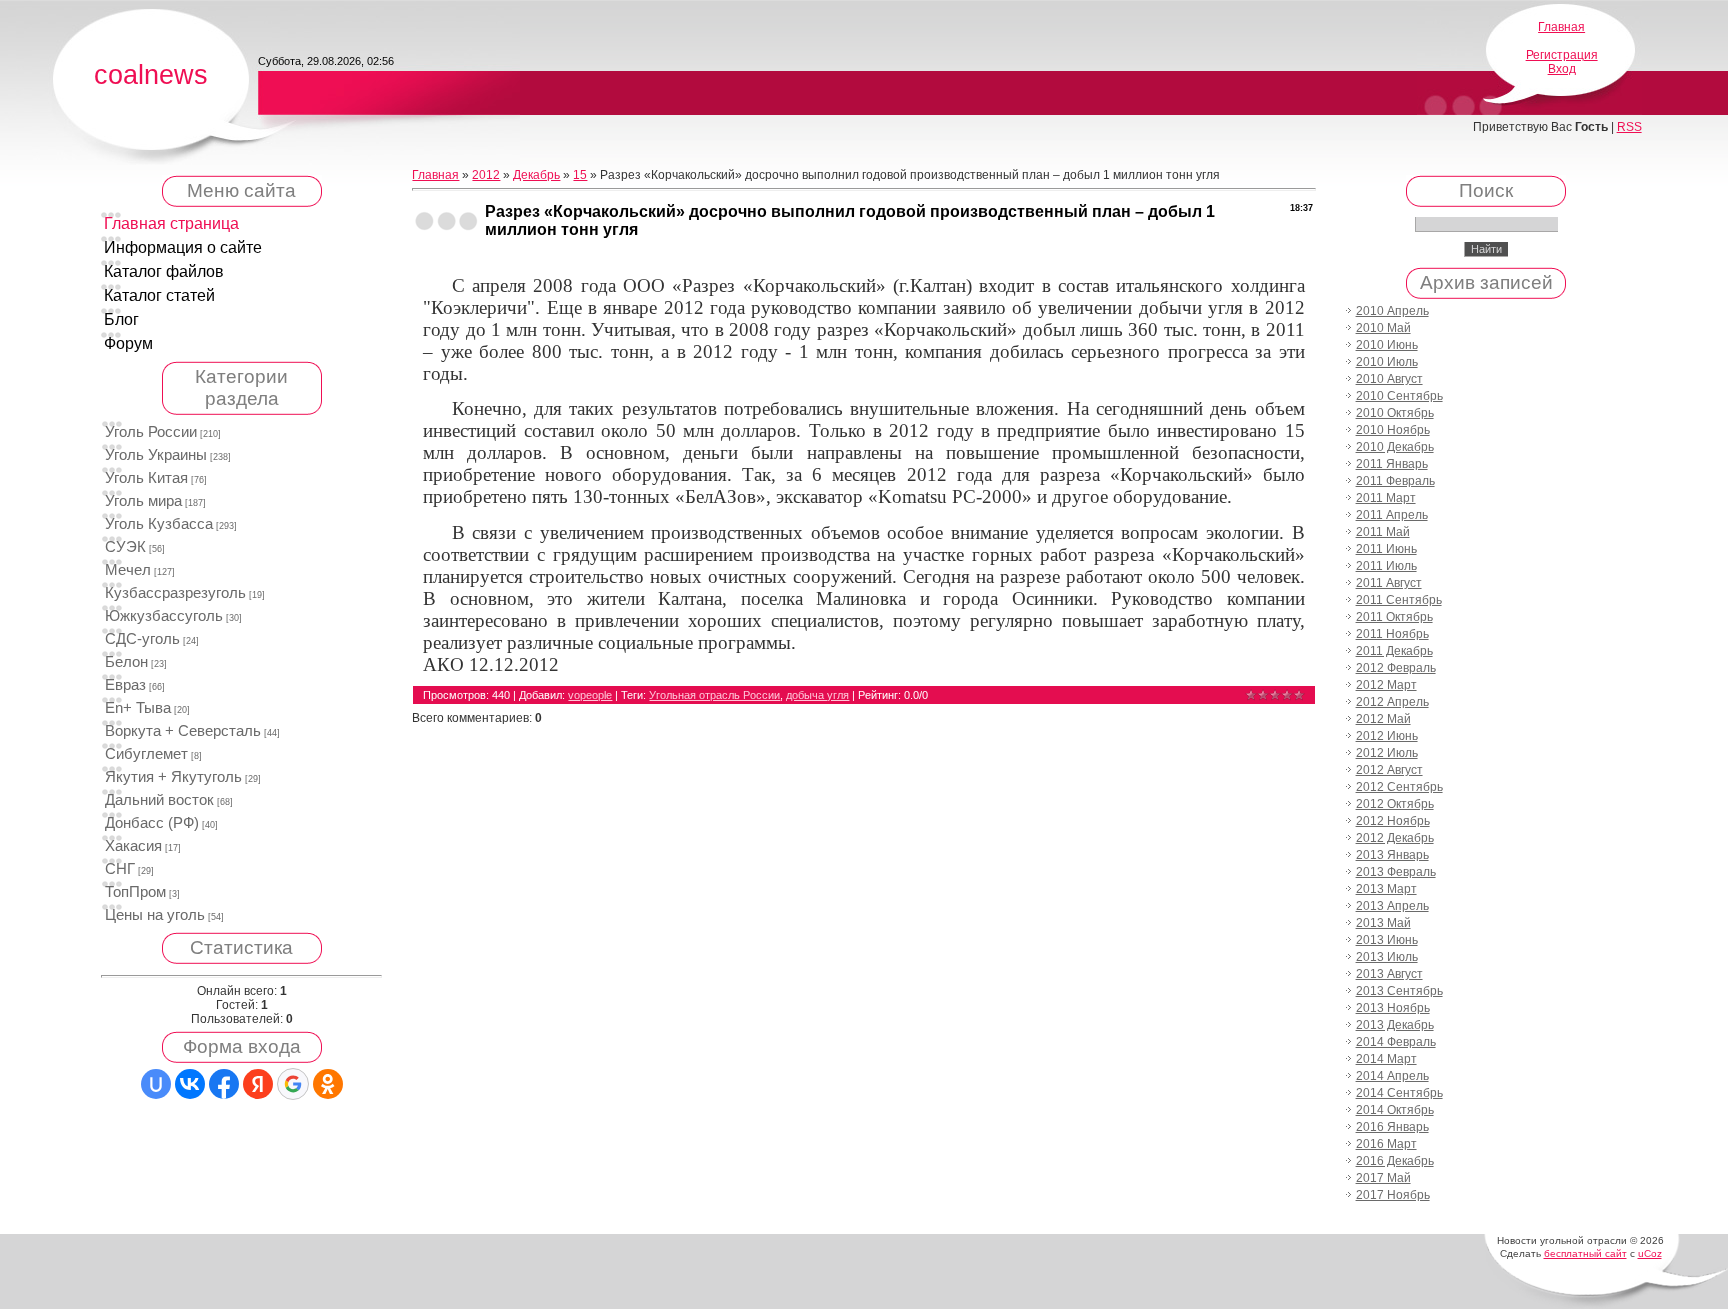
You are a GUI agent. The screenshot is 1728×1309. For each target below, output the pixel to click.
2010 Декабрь (1395, 447)
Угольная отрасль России (714, 695)
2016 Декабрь (1395, 1161)
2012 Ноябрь (1393, 821)
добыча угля (817, 695)
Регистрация (1562, 55)
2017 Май (1383, 1178)
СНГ (120, 869)
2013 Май (1383, 923)
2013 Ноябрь (1393, 1008)
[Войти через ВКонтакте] (190, 1084)
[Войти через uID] (156, 1084)
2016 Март (1386, 1144)
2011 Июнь (1386, 549)
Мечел (128, 570)
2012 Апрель (1392, 702)
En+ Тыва (138, 708)
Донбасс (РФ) (152, 823)
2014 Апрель (1392, 1076)
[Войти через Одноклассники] (328, 1084)
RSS (1629, 127)
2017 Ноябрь (1393, 1195)
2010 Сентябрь (1399, 396)
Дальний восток (159, 800)
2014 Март (1386, 1059)
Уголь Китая (146, 478)
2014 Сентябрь (1399, 1093)
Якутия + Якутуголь (173, 777)
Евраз (125, 685)
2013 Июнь (1387, 940)
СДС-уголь (142, 639)
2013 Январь (1392, 855)
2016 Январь (1392, 1127)
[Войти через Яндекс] (258, 1084)
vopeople (590, 695)
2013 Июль (1387, 957)
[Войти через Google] (293, 1084)
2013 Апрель (1392, 906)
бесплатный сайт (1585, 1253)
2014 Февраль (1396, 1042)
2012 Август (1389, 770)
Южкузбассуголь (164, 616)
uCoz (1650, 1253)
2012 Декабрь (1395, 838)
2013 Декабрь (1395, 1025)
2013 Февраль (1396, 872)
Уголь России (151, 432)
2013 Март (1386, 889)
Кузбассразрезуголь (175, 593)
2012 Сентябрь (1399, 787)
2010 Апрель (1392, 311)
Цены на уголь (155, 915)
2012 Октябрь (1395, 804)
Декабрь (536, 175)
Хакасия (133, 846)
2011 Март (1386, 498)
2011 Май (1383, 532)
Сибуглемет (146, 754)
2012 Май (1383, 719)
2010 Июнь (1387, 345)
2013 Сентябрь (1399, 991)
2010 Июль (1387, 362)
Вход (1562, 69)
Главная (1561, 27)
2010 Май (1383, 328)
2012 (486, 175)
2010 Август (1389, 379)
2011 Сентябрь (1399, 600)
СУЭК (125, 547)
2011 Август (1389, 583)
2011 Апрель (1392, 515)
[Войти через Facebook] (224, 1084)
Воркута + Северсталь (183, 731)
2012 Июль (1387, 753)
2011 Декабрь (1394, 651)
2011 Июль (1386, 566)
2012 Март (1386, 685)
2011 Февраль (1395, 481)
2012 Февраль (1396, 668)
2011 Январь (1392, 464)
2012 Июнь (1387, 736)
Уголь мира (143, 501)
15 (580, 175)
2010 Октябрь (1395, 413)
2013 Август (1389, 974)
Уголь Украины (156, 455)
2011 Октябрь (1394, 617)
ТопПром (135, 892)
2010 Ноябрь (1393, 430)
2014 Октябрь (1395, 1110)
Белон (126, 662)
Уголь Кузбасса (159, 524)
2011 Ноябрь (1392, 634)
